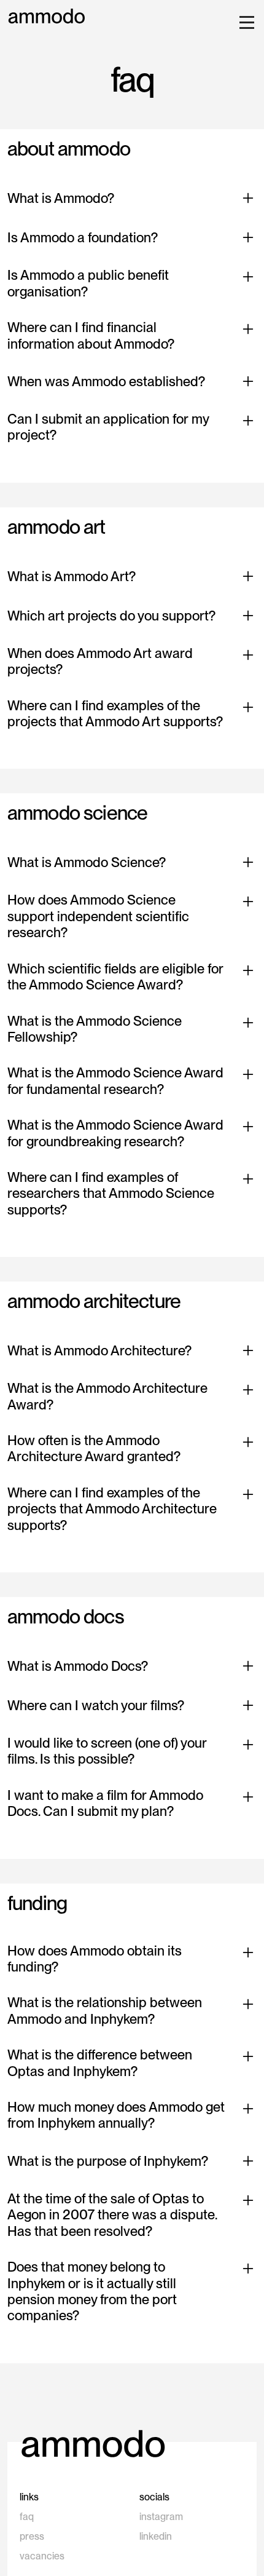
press (32, 2536)
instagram (161, 2517)
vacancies (42, 2556)
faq (27, 2517)
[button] (244, 22)
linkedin (156, 2536)
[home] (47, 16)
